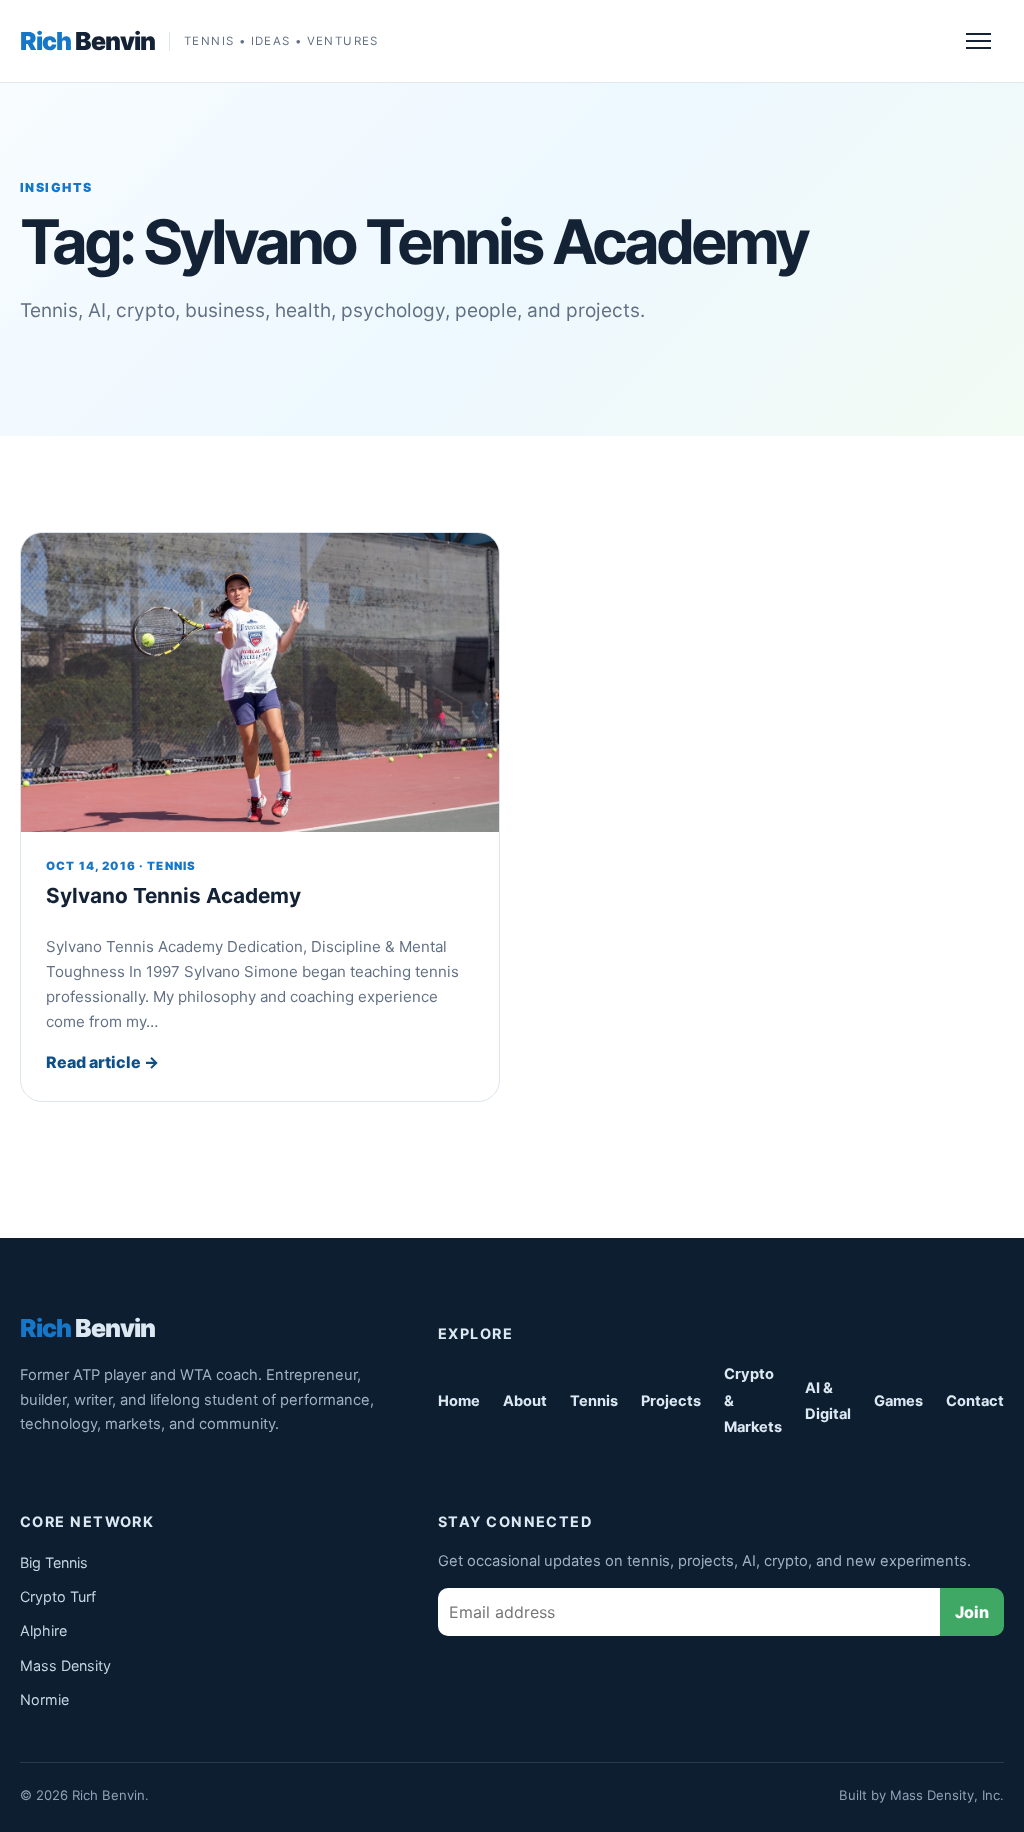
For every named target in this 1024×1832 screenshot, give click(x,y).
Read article (102, 1062)
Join (972, 1612)
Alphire (43, 1630)
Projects (671, 1401)
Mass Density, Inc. (947, 1795)
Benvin (87, 41)
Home (459, 1401)
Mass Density (65, 1665)
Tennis (594, 1401)
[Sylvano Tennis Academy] (260, 682)
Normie (44, 1699)
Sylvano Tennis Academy (173, 895)
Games (898, 1401)
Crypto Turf (58, 1596)
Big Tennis (54, 1562)
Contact (975, 1401)
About (525, 1401)
